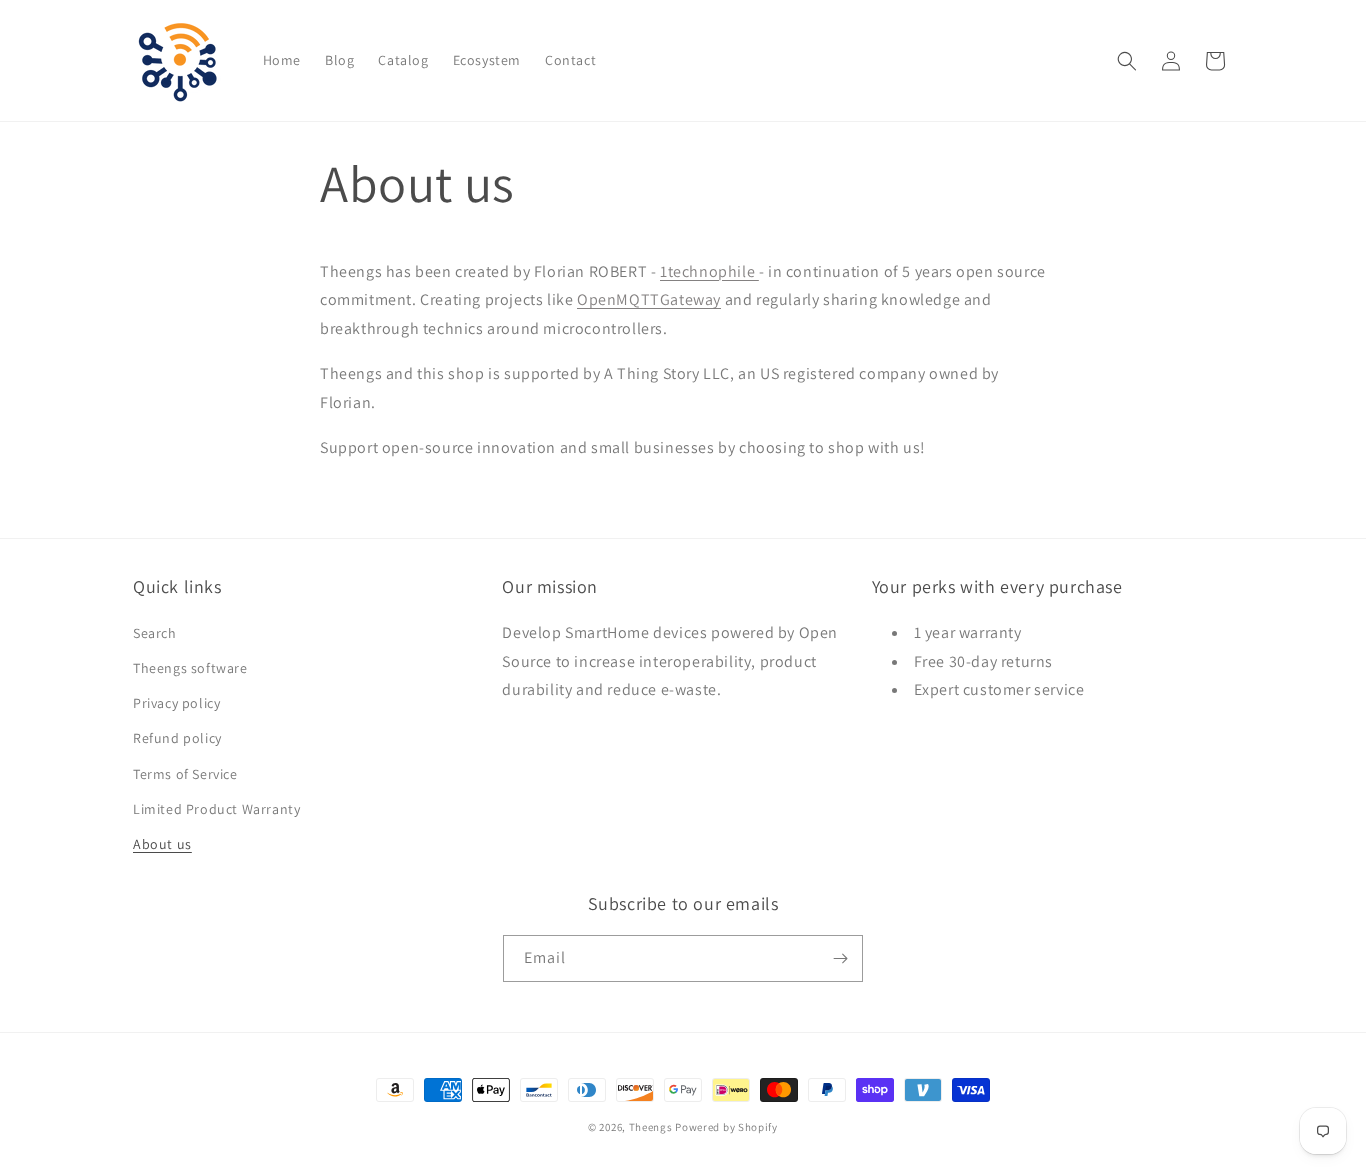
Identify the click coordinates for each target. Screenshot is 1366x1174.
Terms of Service (185, 774)
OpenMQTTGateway (649, 299)
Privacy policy (176, 703)
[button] (1127, 61)
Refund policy (177, 738)
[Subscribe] (840, 958)
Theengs (651, 1127)
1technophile (709, 271)
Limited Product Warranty (216, 809)
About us (162, 844)
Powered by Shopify (726, 1127)
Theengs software (190, 668)
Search (155, 633)
